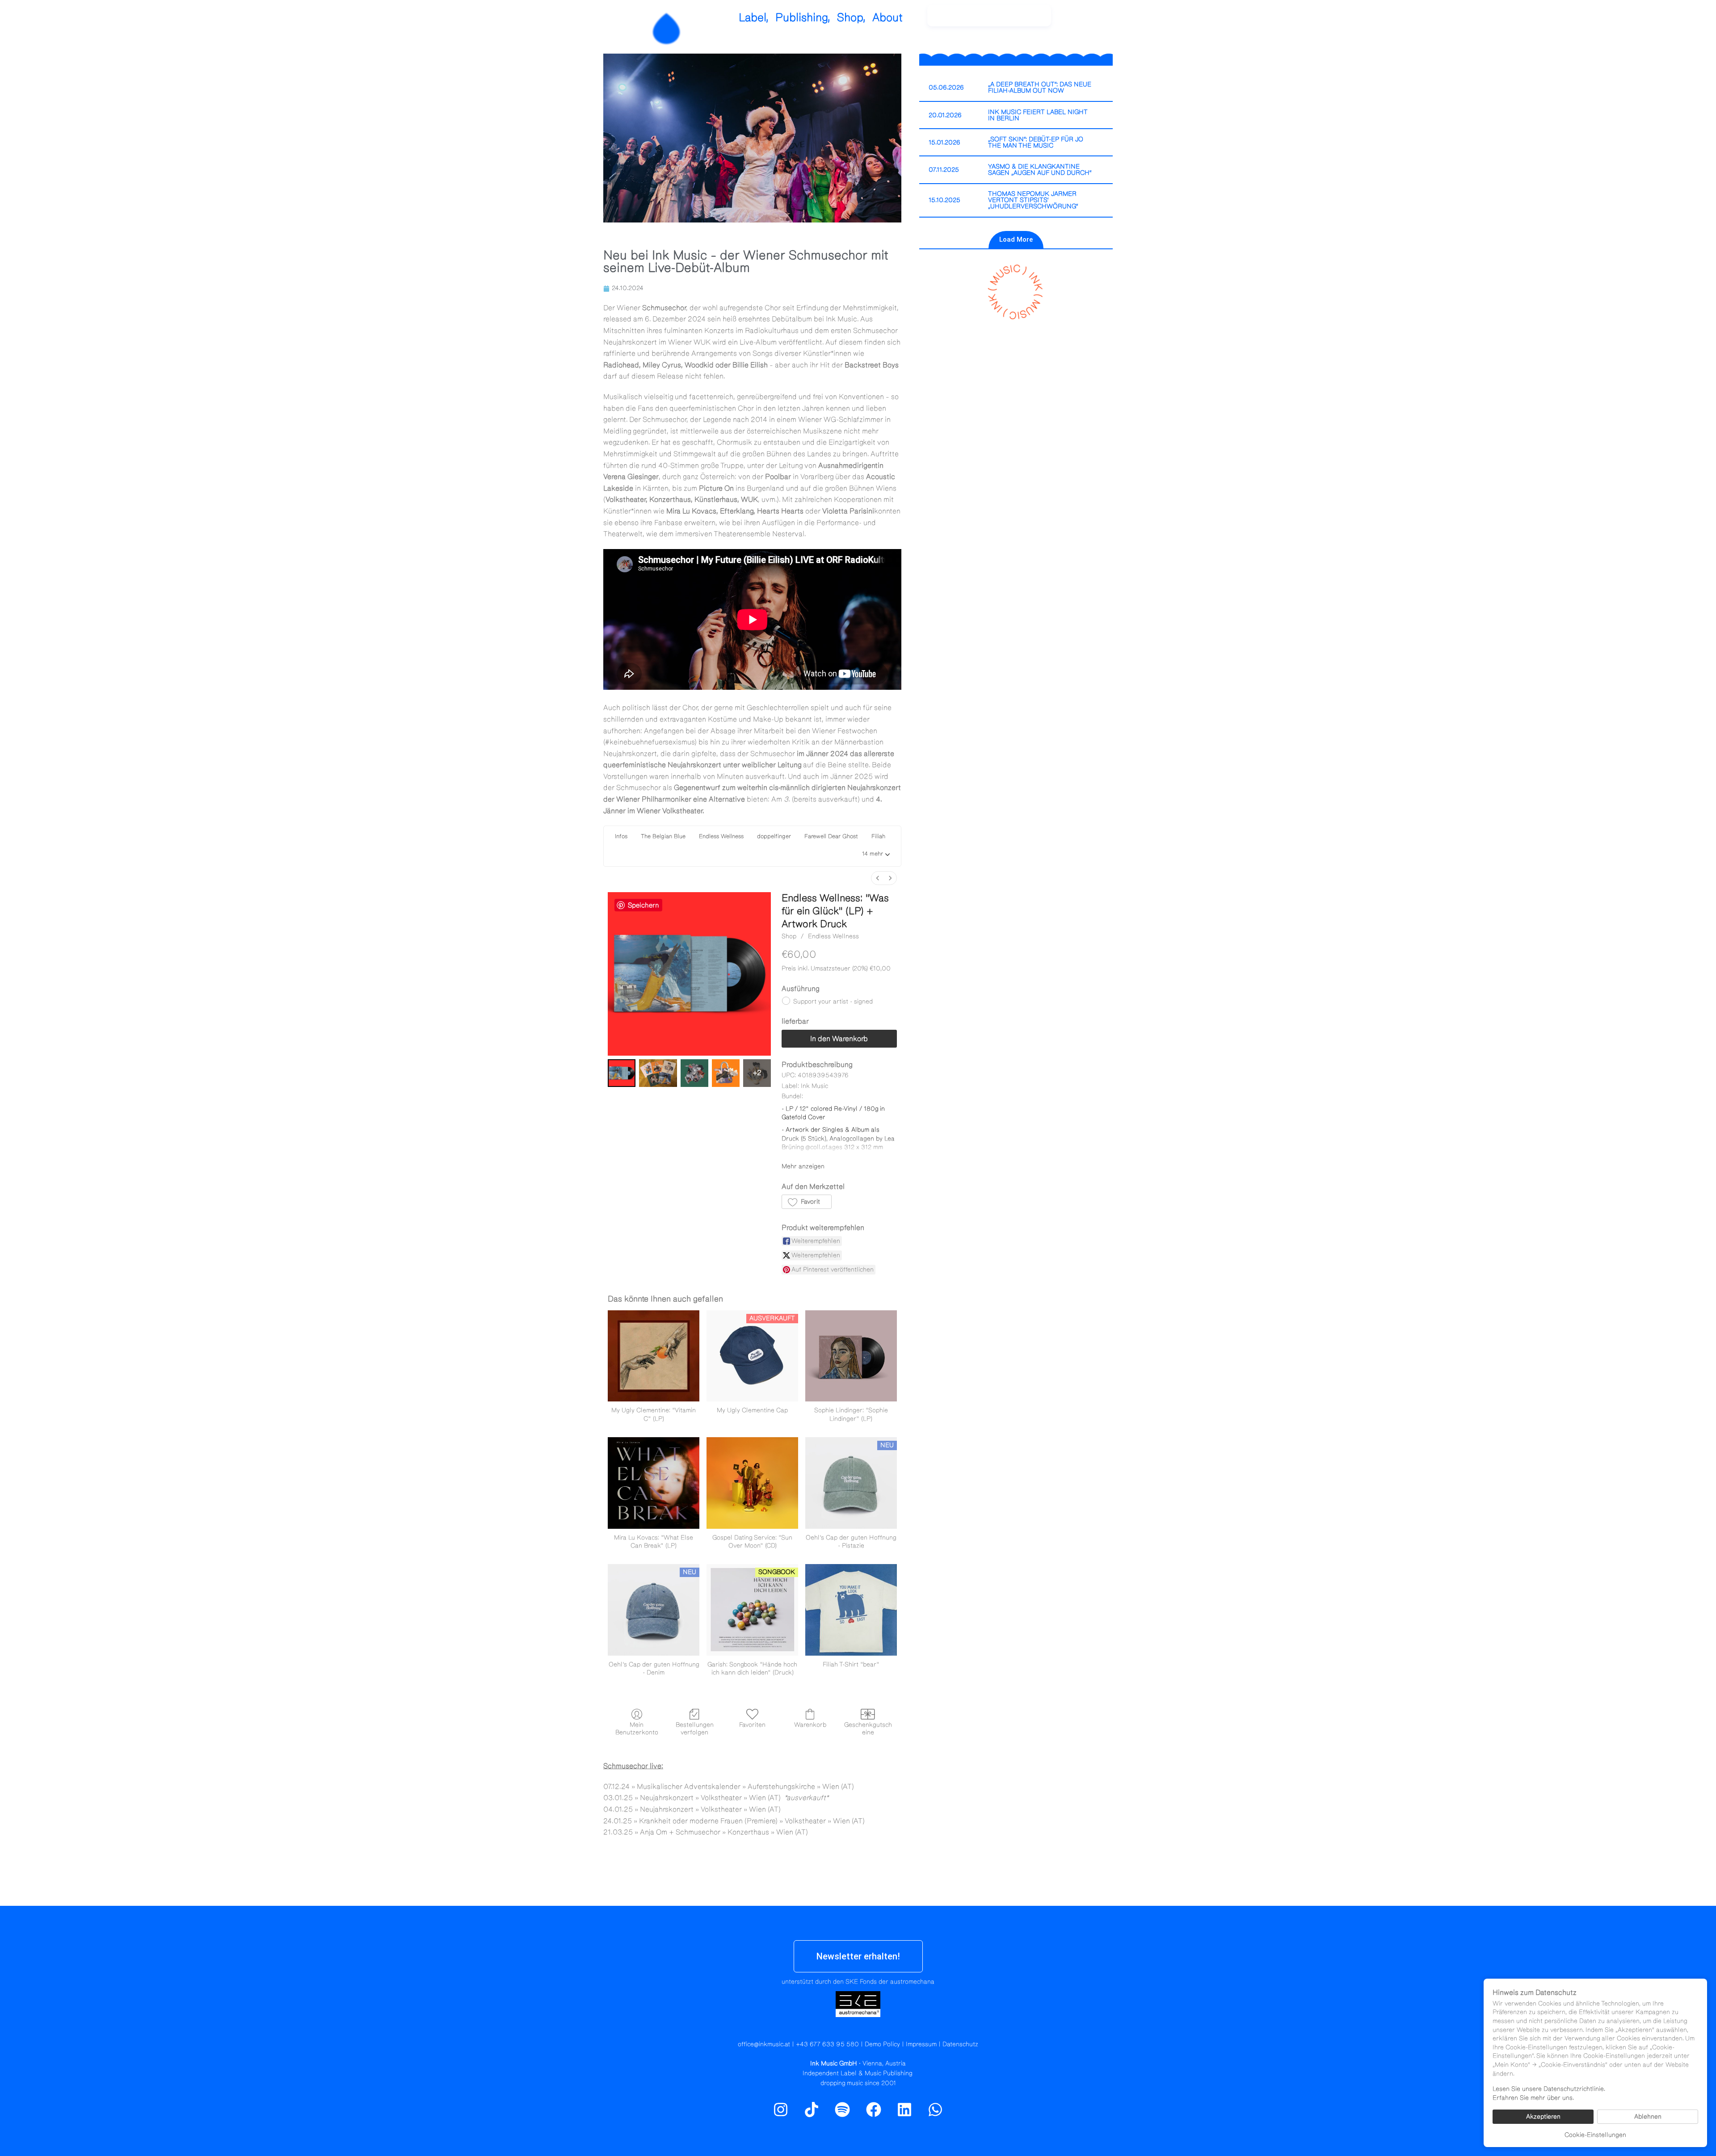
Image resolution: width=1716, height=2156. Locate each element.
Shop (789, 936)
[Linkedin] (904, 2110)
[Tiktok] (812, 2110)
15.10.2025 (944, 200)
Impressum (921, 2044)
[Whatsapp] (935, 2110)
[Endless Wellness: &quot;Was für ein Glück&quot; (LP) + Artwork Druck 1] (658, 1073)
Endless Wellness (833, 936)
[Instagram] (1081, 20)
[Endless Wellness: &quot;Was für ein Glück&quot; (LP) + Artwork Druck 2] (694, 1073)
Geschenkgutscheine (868, 1729)
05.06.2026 (946, 88)
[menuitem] (878, 878)
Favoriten (752, 1725)
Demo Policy (882, 2044)
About (887, 18)
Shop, (851, 18)
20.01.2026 (945, 115)
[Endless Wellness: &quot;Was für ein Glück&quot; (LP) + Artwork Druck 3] (726, 1073)
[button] (876, 855)
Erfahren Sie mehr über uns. (1533, 2098)
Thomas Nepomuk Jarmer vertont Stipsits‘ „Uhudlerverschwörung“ (1033, 200)
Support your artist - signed (833, 1002)
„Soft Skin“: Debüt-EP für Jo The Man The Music (1036, 143)
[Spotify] (1101, 20)
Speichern (643, 905)
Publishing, (803, 18)
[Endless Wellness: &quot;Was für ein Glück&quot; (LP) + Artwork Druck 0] (622, 1073)
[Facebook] (874, 2110)
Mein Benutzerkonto (637, 1729)
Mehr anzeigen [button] (803, 1166)
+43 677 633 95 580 (827, 2044)
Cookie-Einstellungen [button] (1595, 2135)
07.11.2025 (944, 170)
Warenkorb (810, 1725)
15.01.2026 (944, 143)
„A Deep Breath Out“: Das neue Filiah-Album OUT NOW (1040, 88)
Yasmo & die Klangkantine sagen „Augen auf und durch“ (1040, 170)
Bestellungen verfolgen (695, 1729)
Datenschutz (960, 2044)
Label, (754, 18)
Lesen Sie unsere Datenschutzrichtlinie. (1549, 2089)
